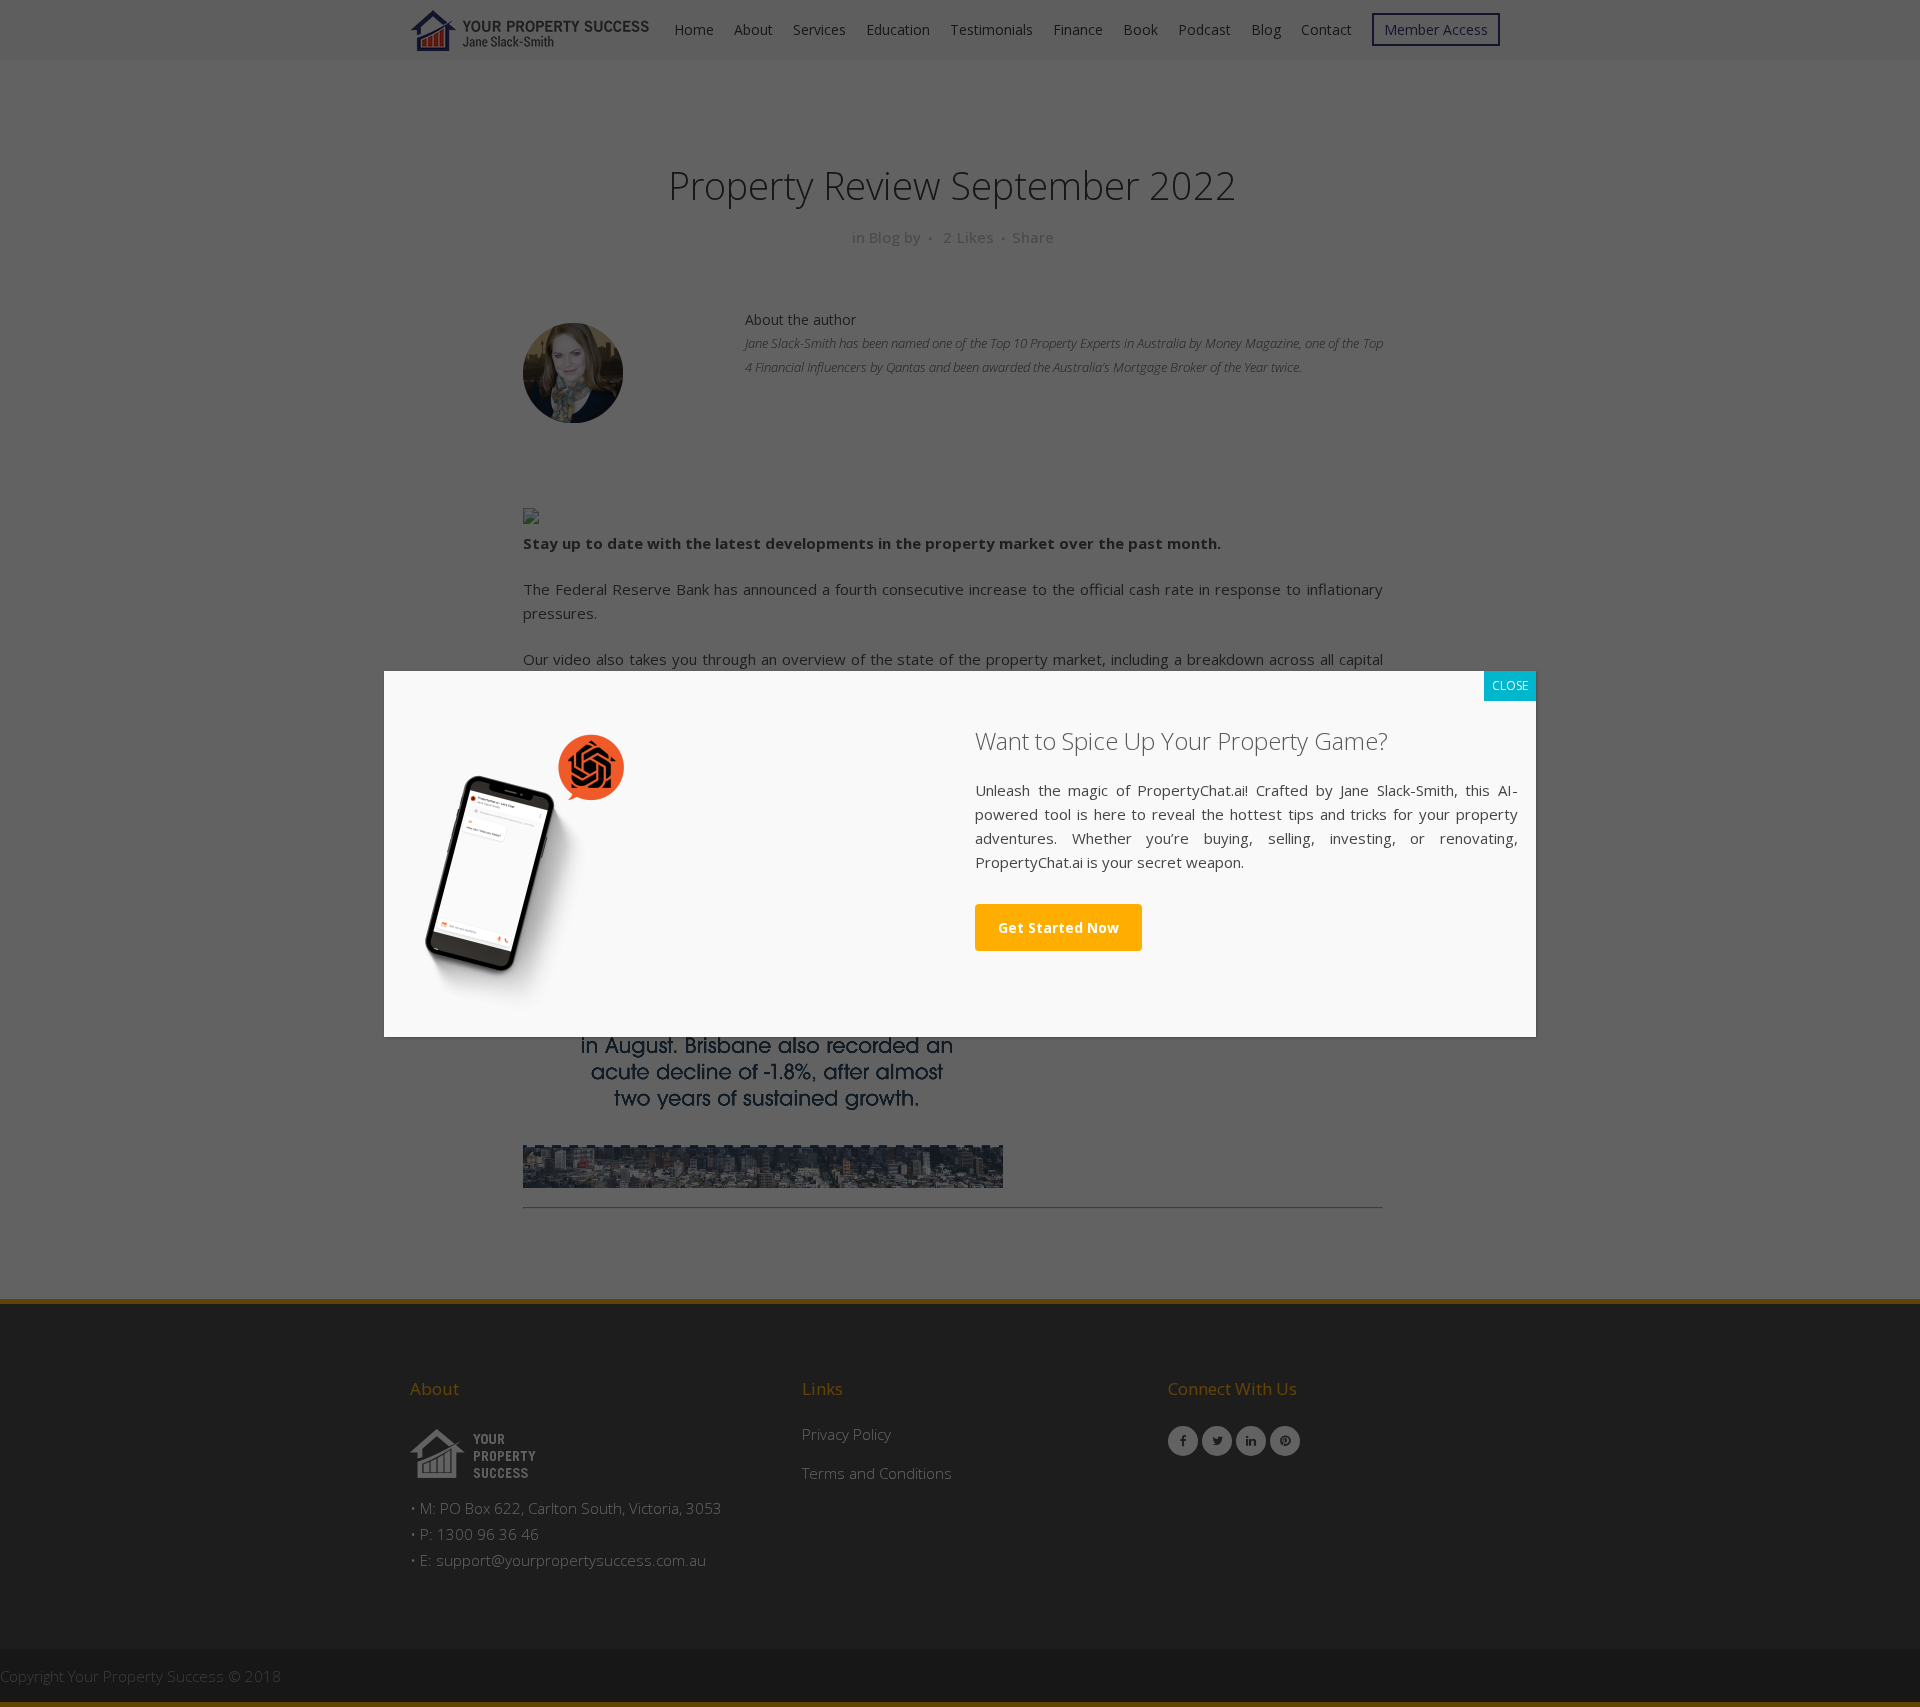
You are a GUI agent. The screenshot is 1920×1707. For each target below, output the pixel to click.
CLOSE (1510, 685)
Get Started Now (1058, 927)
